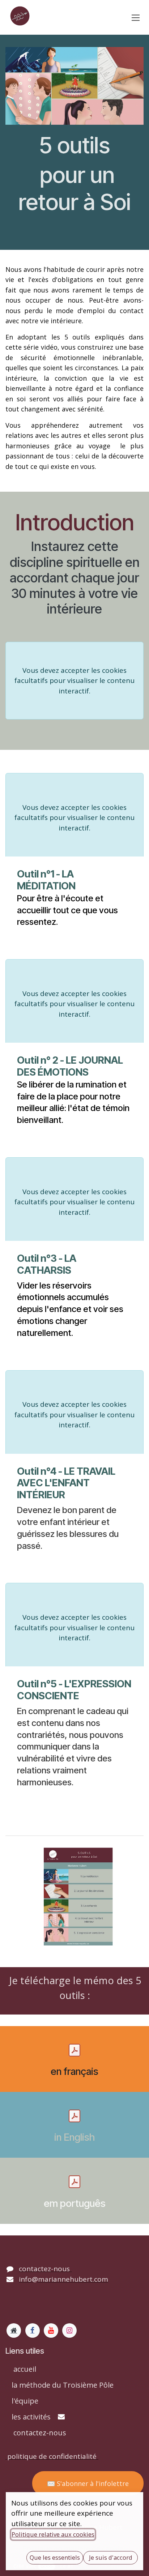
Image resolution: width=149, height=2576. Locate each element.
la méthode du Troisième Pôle (63, 2385)
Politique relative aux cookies (53, 2534)
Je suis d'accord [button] (111, 2557)
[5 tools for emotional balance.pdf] (74, 2116)
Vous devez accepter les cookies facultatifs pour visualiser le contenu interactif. (74, 681)
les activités (31, 2417)
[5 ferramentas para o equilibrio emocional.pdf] (74, 2182)
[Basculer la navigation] (136, 17)
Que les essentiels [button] (55, 2557)
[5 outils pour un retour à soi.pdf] (74, 2050)
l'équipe (25, 2401)
